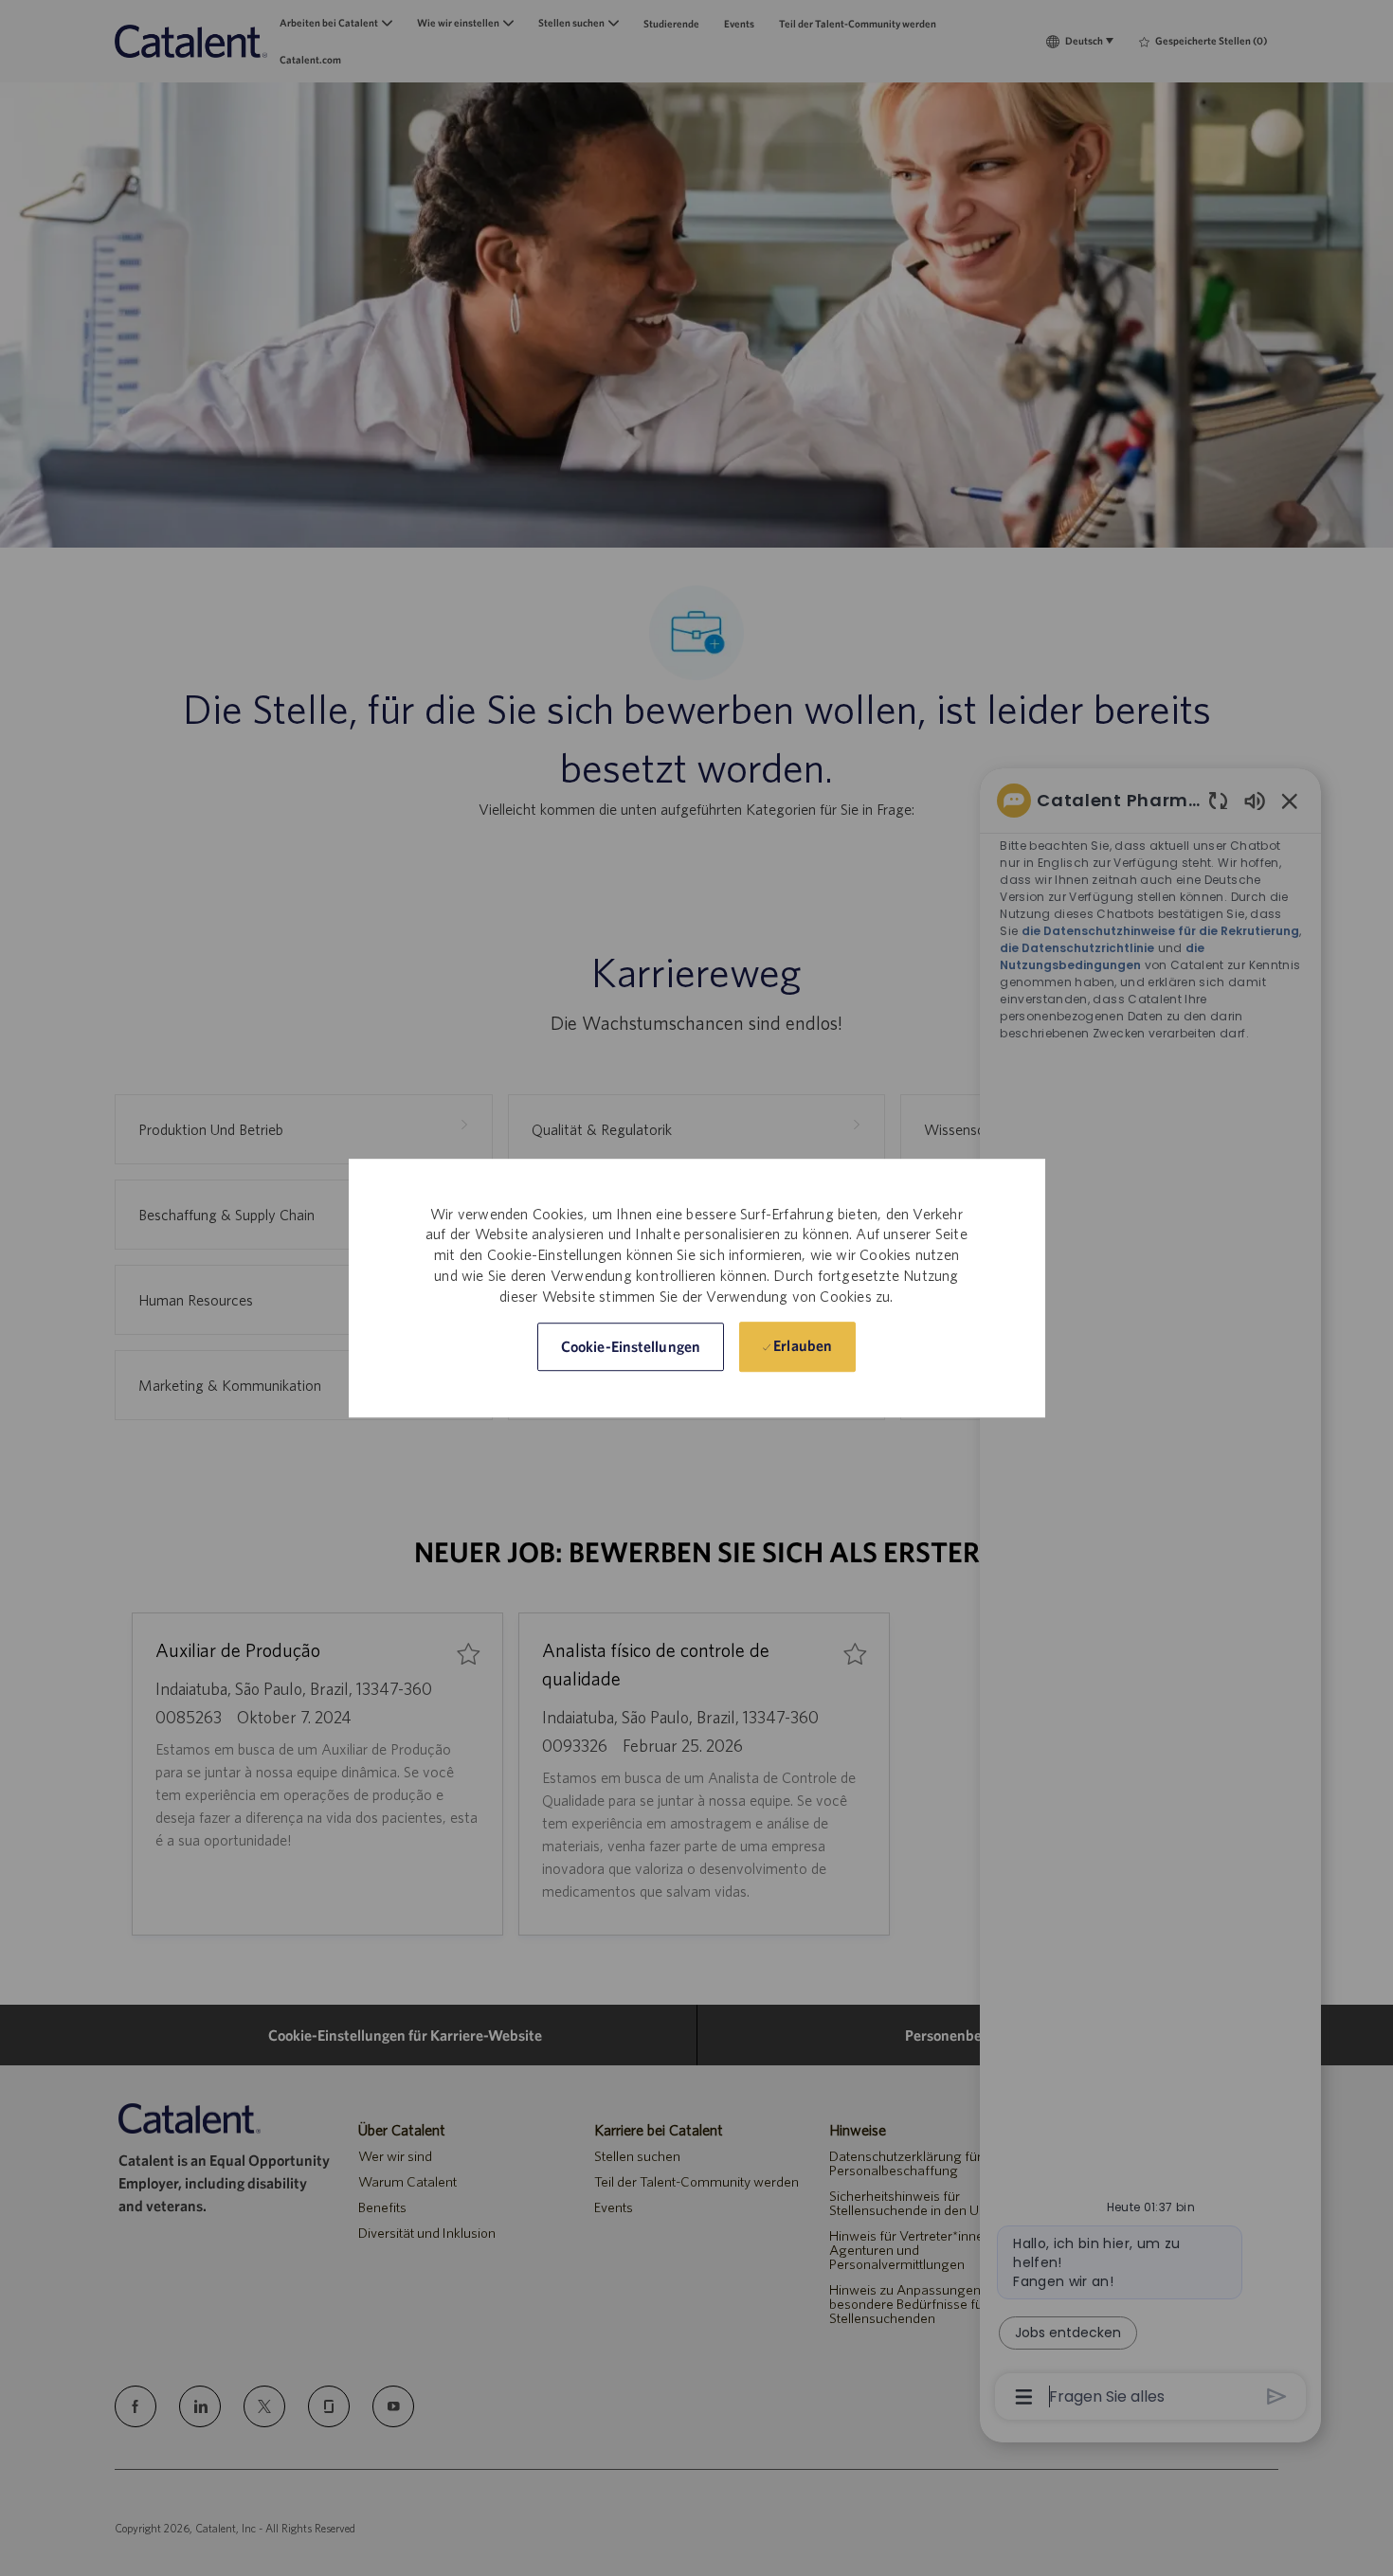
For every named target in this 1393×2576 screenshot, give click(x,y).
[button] (631, 1347)
